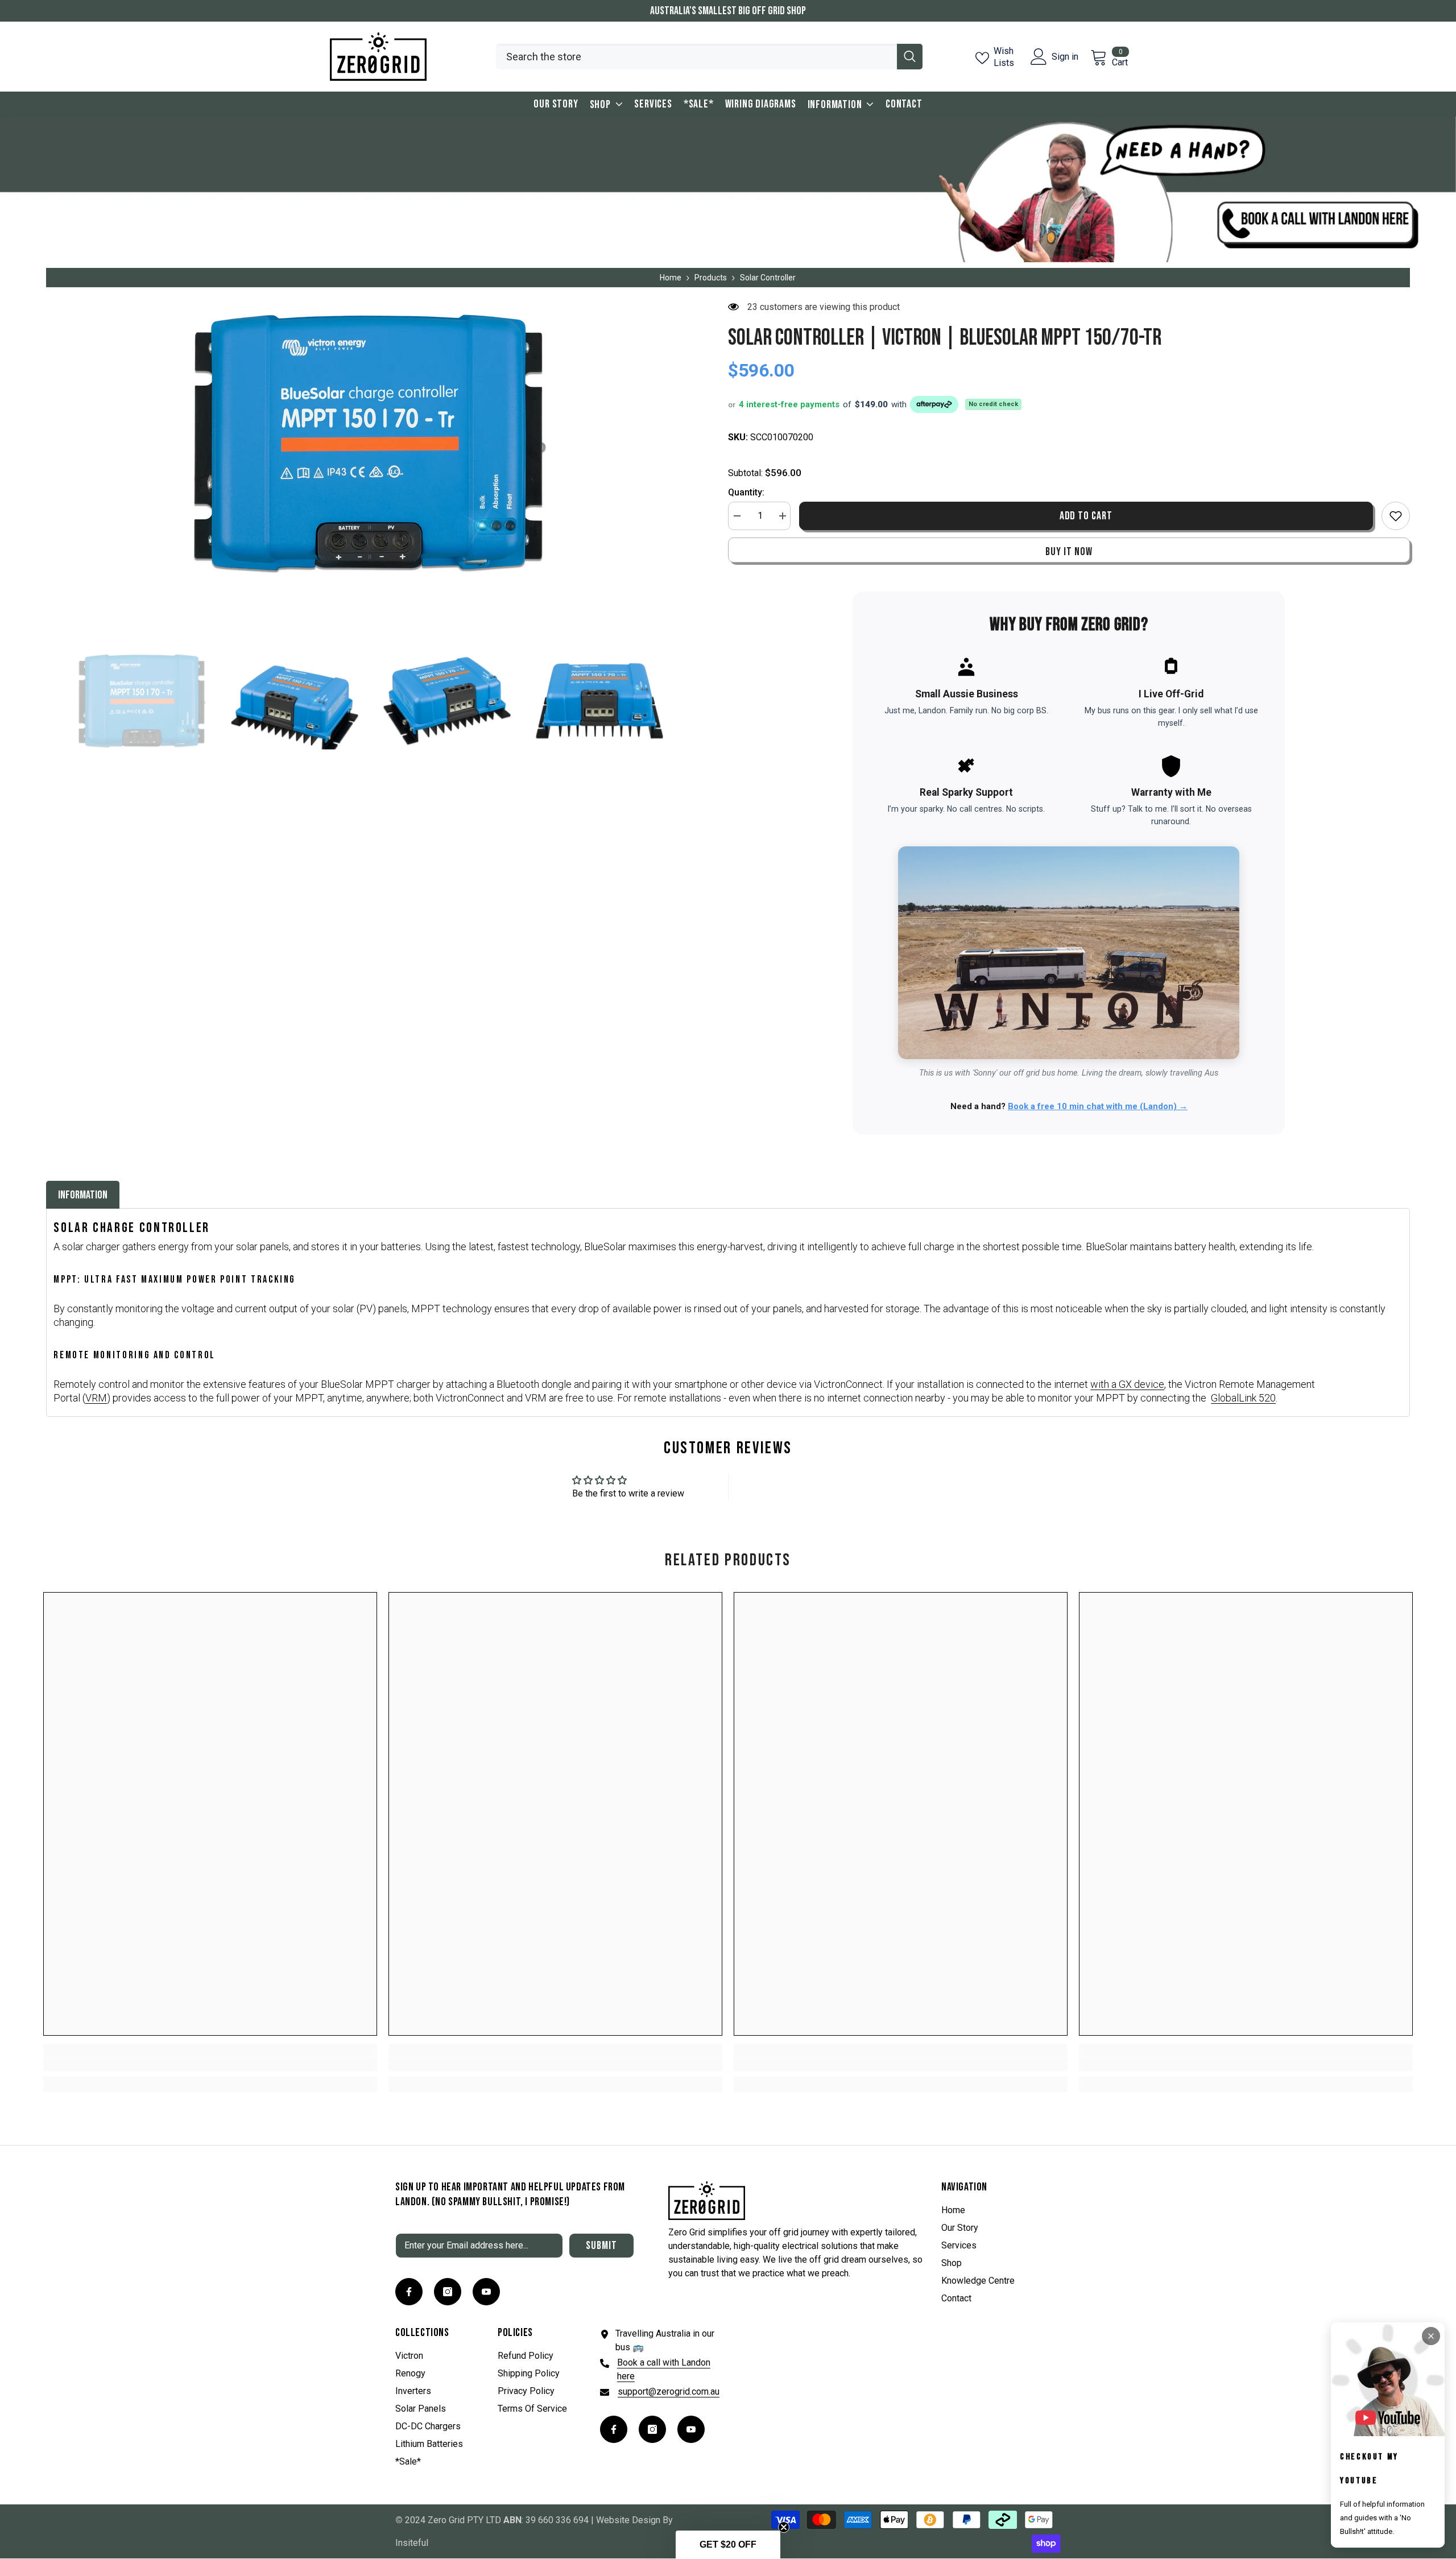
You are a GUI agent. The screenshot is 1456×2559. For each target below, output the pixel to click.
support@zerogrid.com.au (669, 2391)
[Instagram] (448, 2292)
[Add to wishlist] (1396, 516)
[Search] (709, 57)
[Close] (1431, 2336)
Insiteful (412, 2543)
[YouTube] (486, 2292)
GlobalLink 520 (1243, 1398)
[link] (210, 2064)
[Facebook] (409, 2292)
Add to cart (1086, 516)
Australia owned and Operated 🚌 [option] (728, 11)
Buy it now (1069, 552)
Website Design (628, 2520)
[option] (370, 443)
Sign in (1065, 57)
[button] (728, 2545)
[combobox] (696, 57)
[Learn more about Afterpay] (932, 404)
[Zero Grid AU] (728, 189)
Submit (601, 2246)
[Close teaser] (784, 2527)
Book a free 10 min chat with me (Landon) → (1098, 1106)
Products (711, 278)
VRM (96, 1398)
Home (671, 278)
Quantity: (746, 492)
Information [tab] (83, 1195)
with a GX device (1127, 1384)
